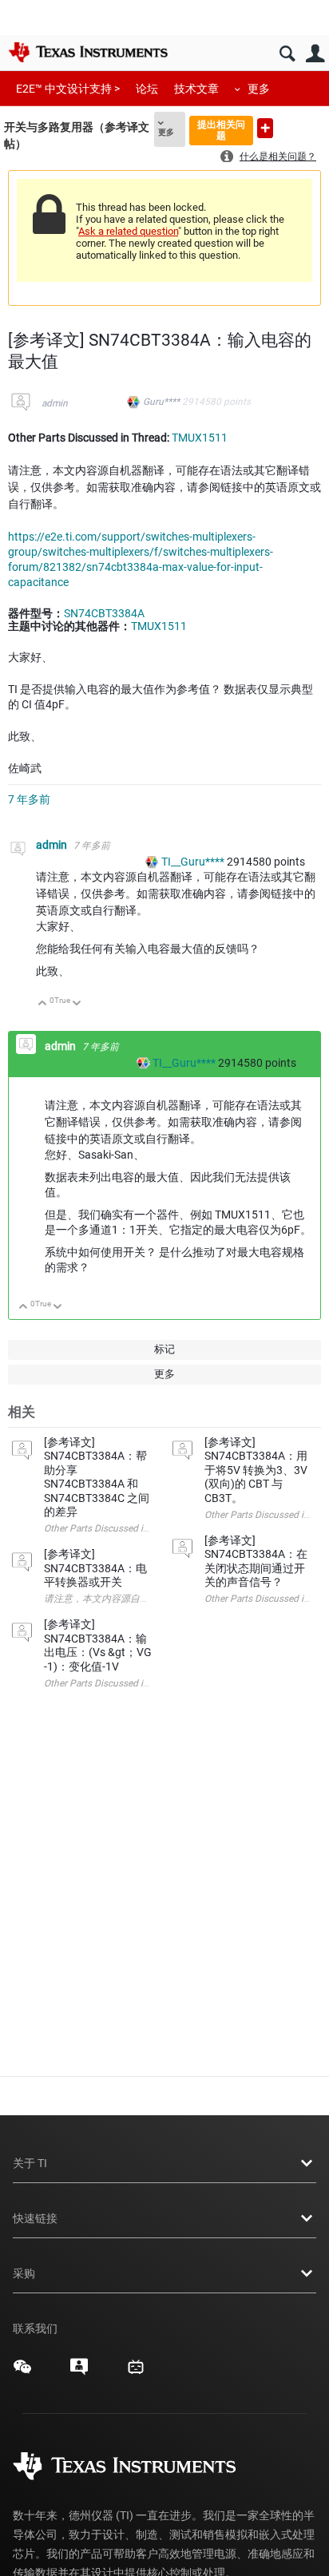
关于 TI (30, 2163)
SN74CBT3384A (104, 613)
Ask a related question (128, 231)
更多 (259, 89)
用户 (315, 54)
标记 (164, 1349)
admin (55, 403)
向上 (43, 1004)
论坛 (147, 89)
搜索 (287, 54)
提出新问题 (265, 128)
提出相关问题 (221, 130)
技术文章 (196, 89)
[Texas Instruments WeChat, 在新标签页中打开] (22, 2372)
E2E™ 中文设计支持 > (68, 89)
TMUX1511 (200, 438)
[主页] (88, 52)
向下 (77, 1004)
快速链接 (35, 2218)
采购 (24, 2273)
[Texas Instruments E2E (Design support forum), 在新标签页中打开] (79, 2372)
